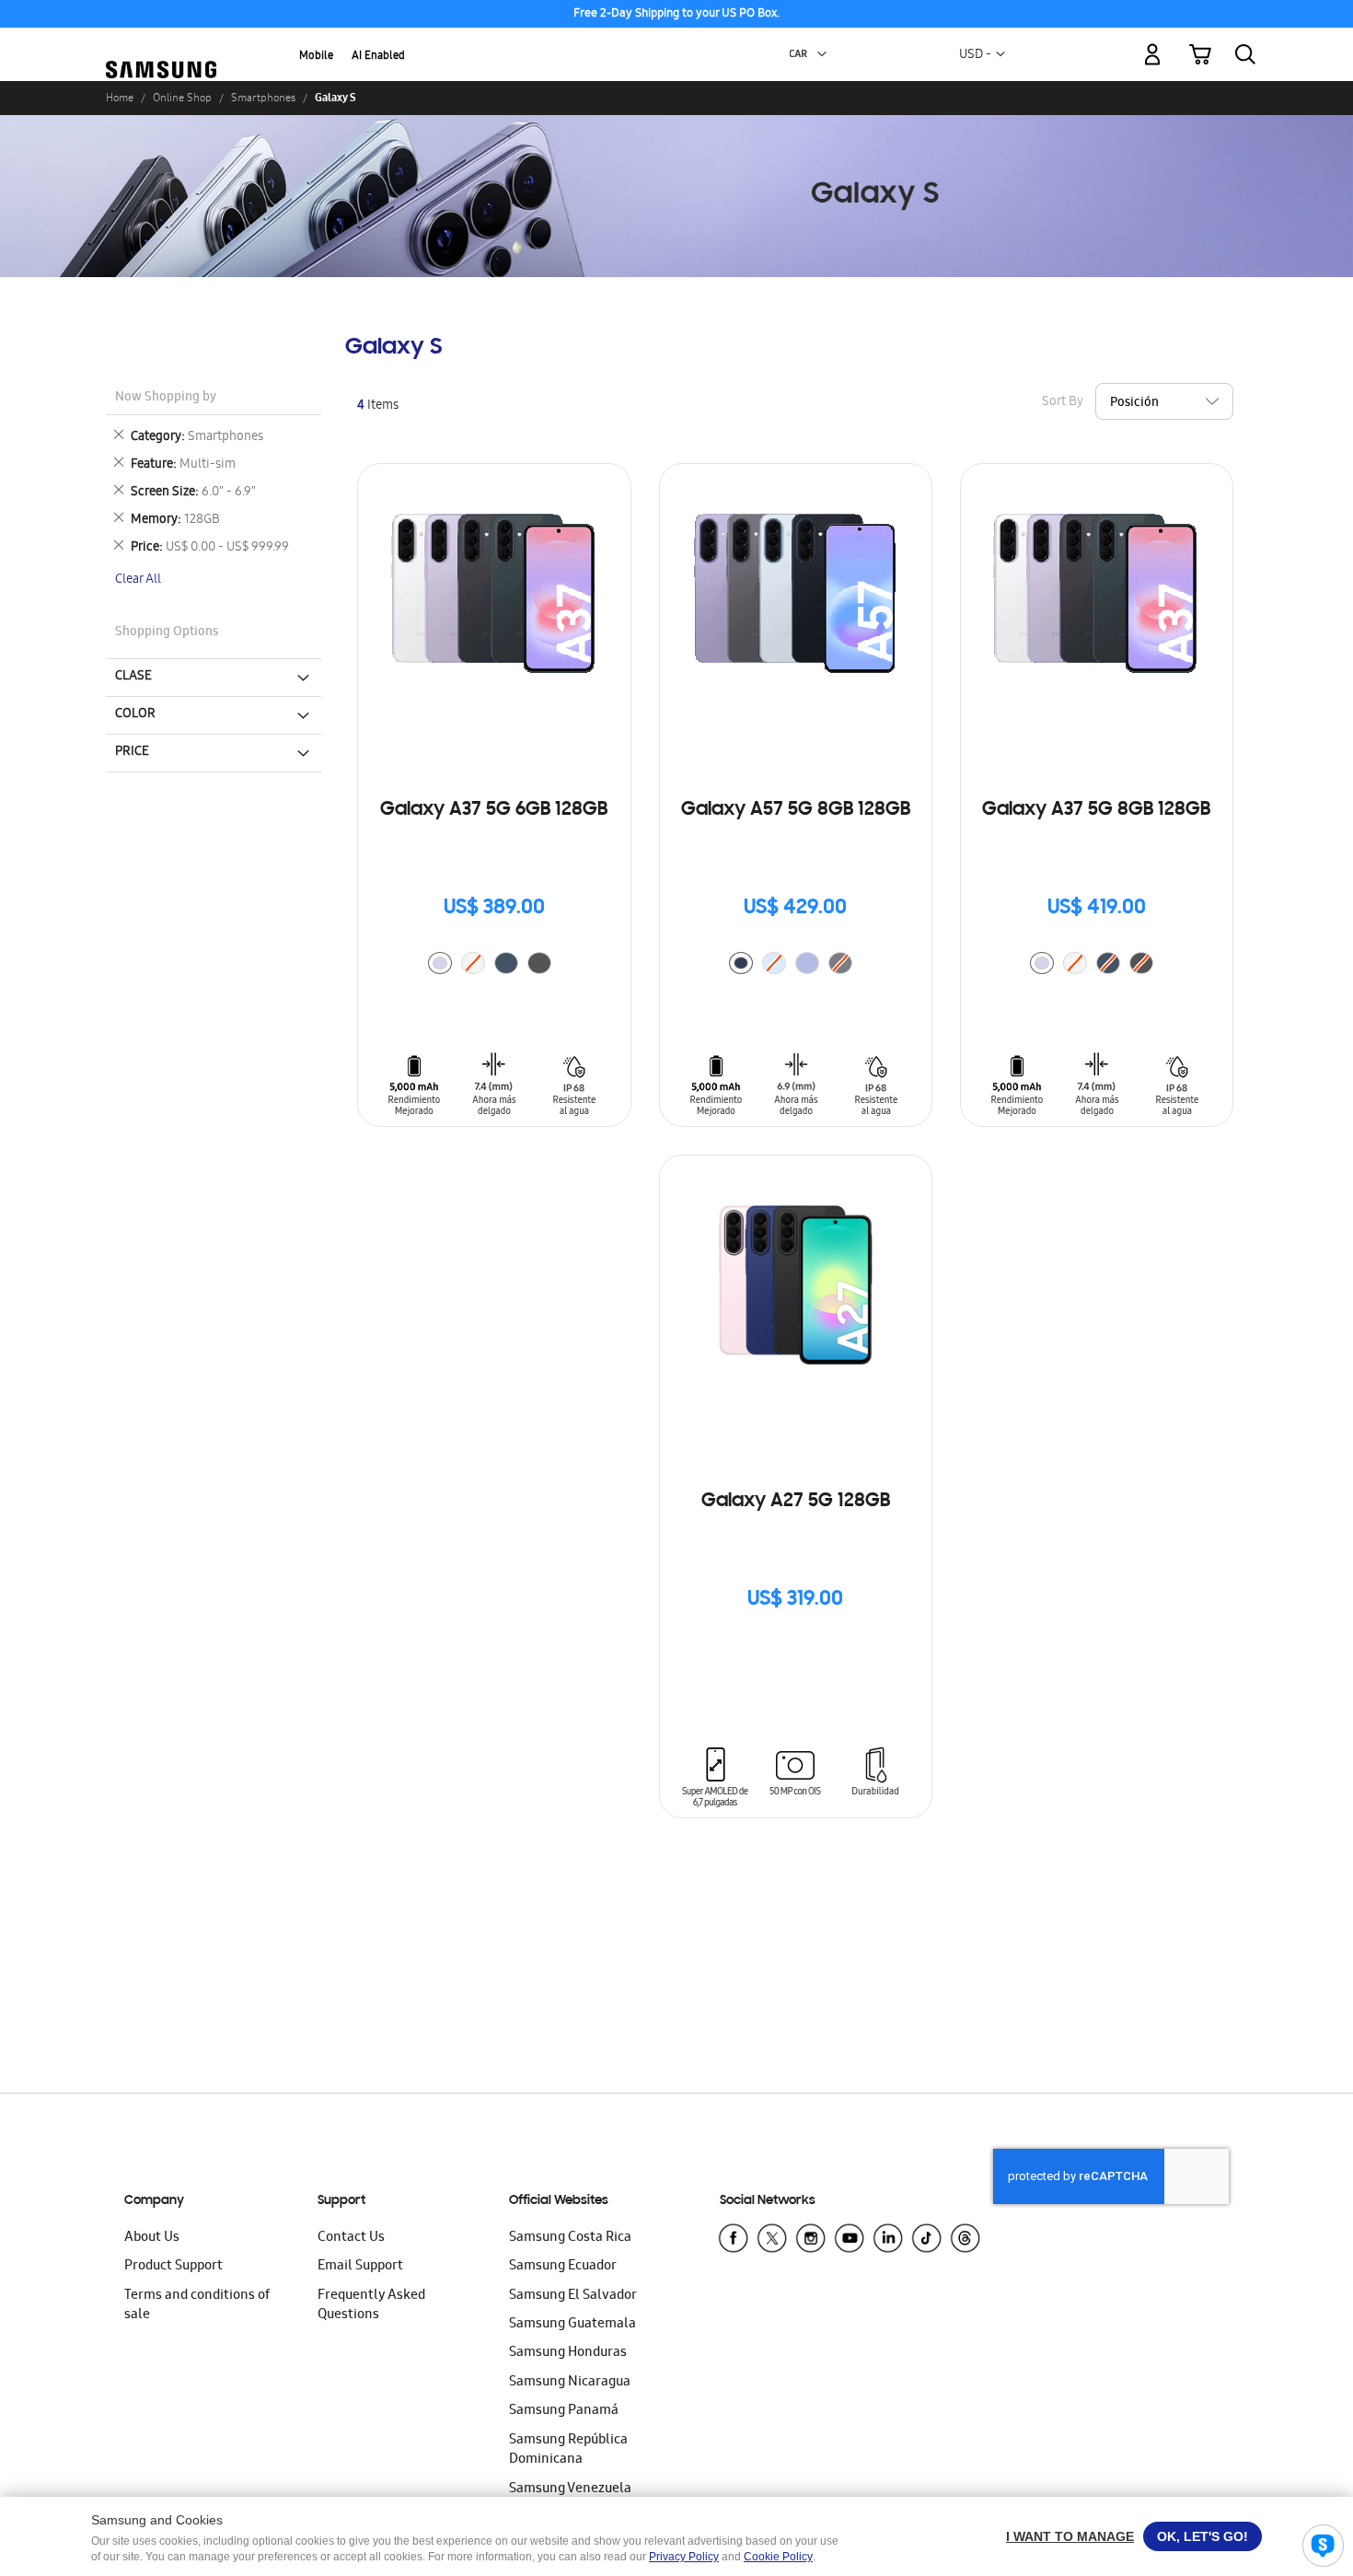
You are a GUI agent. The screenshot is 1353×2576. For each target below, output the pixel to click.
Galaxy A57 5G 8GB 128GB (796, 810)
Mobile (316, 57)
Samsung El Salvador (573, 2296)
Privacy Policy (684, 2557)
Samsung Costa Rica (570, 2238)
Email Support (360, 2267)
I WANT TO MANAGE (1070, 2536)
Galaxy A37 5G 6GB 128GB (494, 810)
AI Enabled (378, 57)
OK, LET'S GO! (1203, 2536)
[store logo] (161, 43)
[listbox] (494, 965)
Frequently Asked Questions (371, 2306)
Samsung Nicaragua (570, 2383)
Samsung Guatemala (572, 2325)
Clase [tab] (133, 677)
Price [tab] (132, 752)
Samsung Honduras (568, 2353)
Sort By (1063, 402)
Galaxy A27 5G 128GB (796, 1502)
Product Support (173, 2267)
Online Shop (182, 98)
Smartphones (263, 98)
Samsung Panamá (564, 2411)
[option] (440, 963)
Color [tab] (135, 714)
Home (120, 98)
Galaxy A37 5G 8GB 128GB (1096, 810)
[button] (822, 54)
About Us (152, 2238)
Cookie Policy (778, 2557)
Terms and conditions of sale (197, 2306)
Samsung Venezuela (570, 2489)
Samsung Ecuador (563, 2267)
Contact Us (351, 2238)
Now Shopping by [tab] (166, 398)
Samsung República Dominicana (568, 2450)
